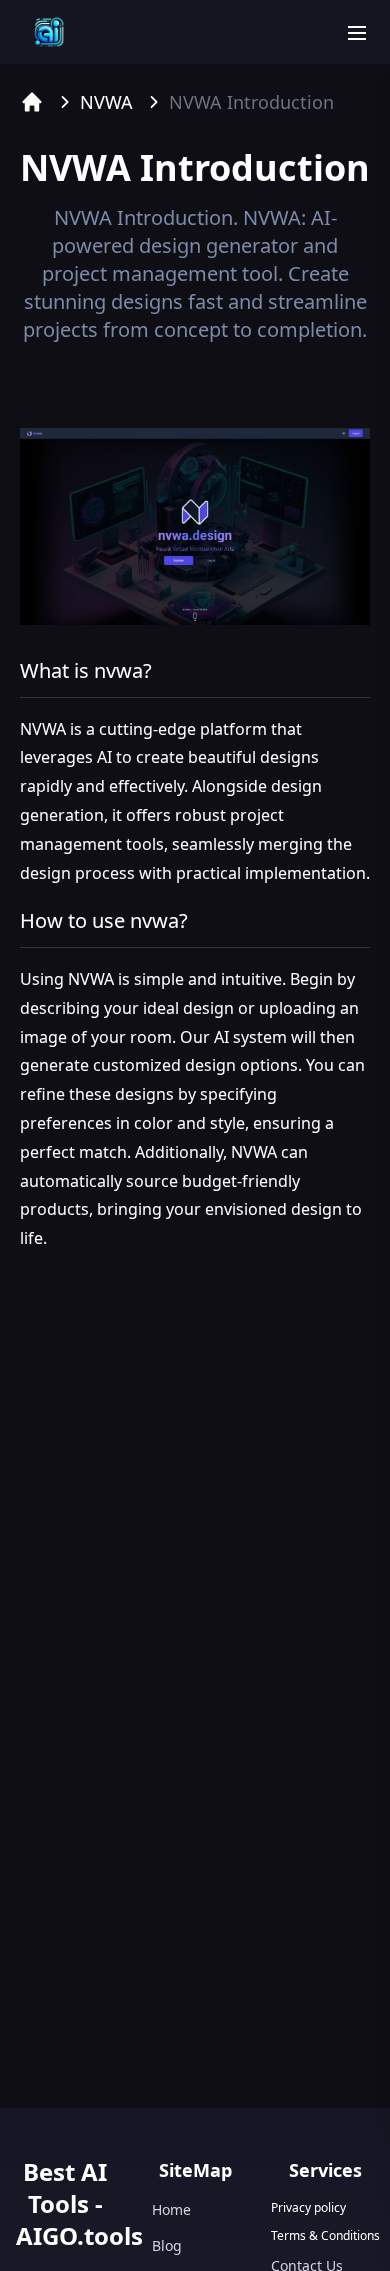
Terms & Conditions (325, 2236)
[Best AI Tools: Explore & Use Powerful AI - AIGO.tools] (49, 32)
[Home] (32, 102)
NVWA (106, 102)
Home (171, 2209)
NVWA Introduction (251, 102)
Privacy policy (308, 2208)
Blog (167, 2245)
